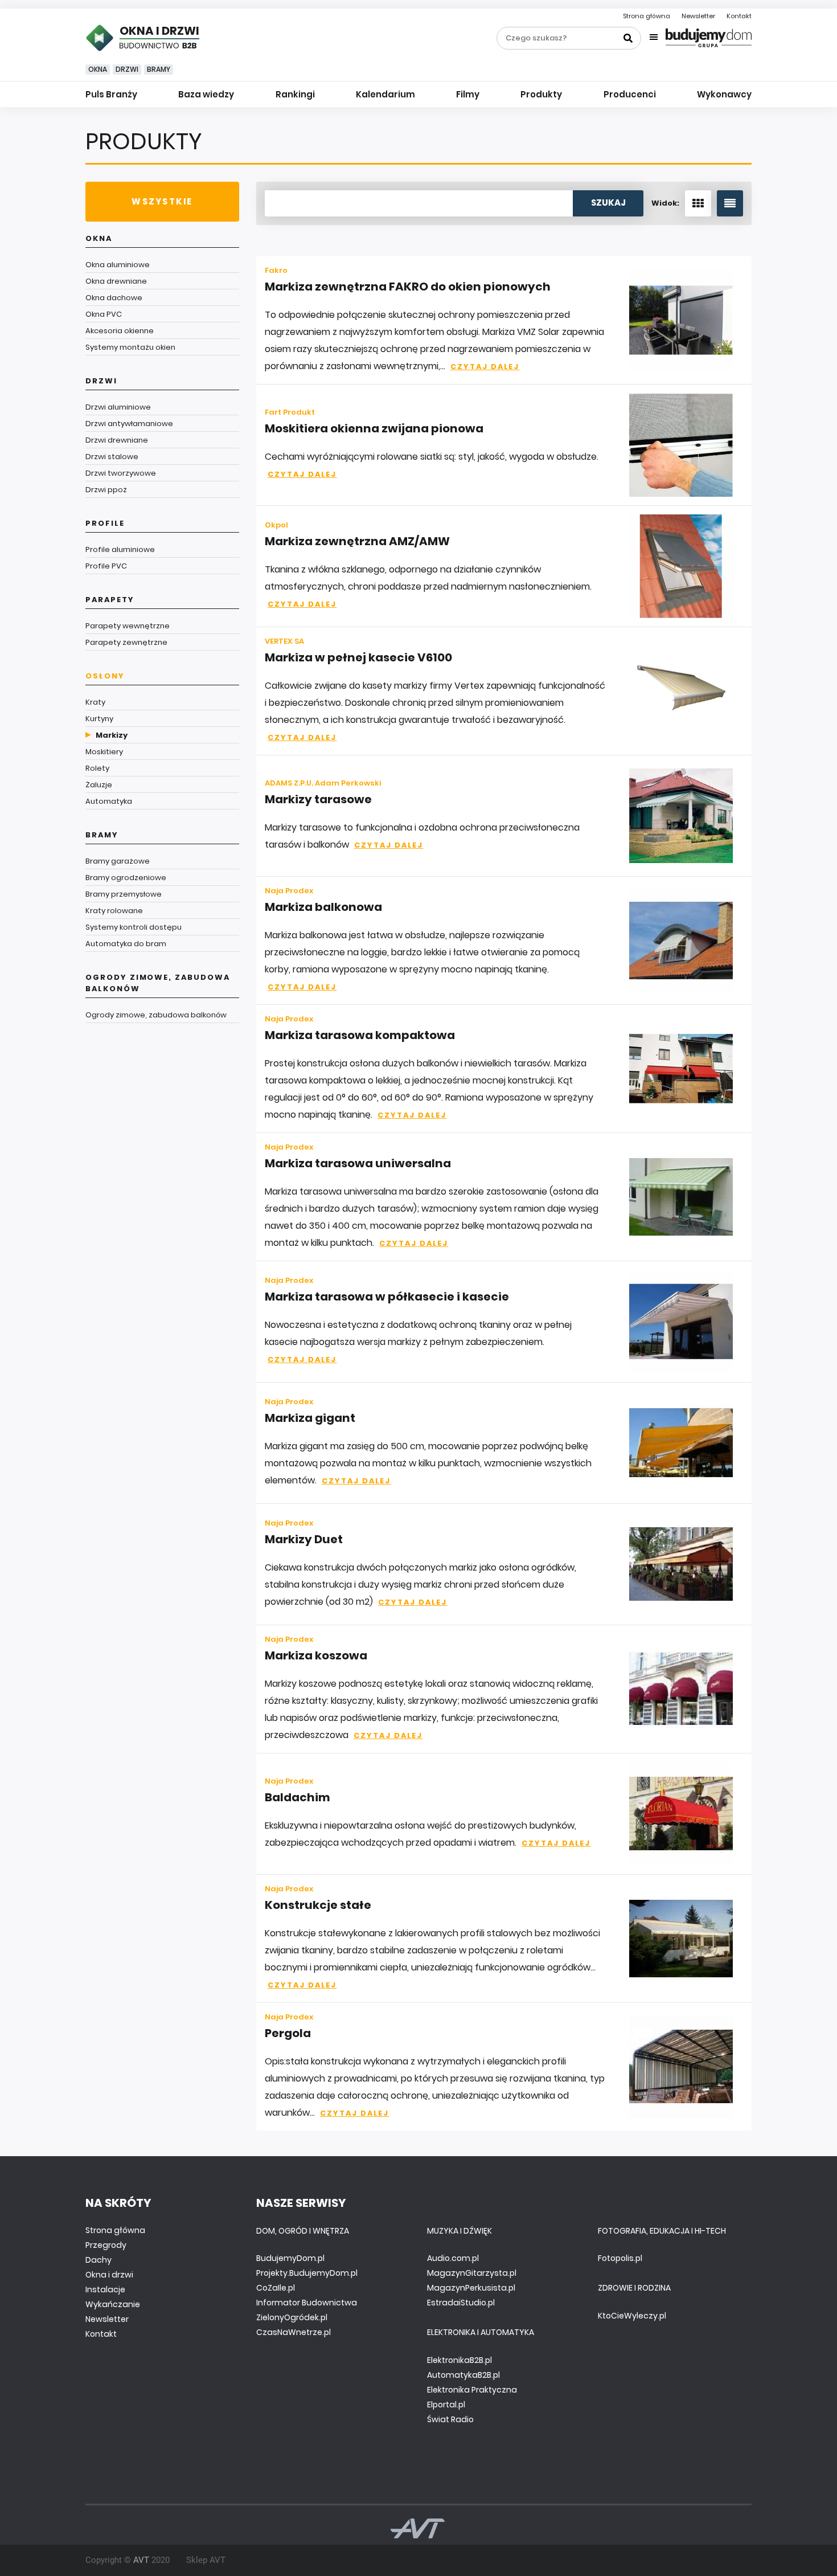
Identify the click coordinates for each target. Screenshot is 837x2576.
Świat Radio (450, 2419)
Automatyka (109, 801)
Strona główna (647, 16)
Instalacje (105, 2289)
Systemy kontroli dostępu (134, 927)
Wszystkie (162, 201)
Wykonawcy (724, 94)
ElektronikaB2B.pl (459, 2360)
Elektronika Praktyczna (472, 2390)
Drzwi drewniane (117, 440)
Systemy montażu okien (130, 347)
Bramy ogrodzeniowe (126, 878)
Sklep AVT (206, 2560)
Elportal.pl (446, 2405)
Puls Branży (111, 94)
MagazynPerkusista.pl (471, 2288)
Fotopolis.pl (620, 2258)
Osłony (105, 676)
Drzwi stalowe (112, 457)
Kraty (95, 702)
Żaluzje (99, 785)
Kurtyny (99, 719)
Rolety (97, 768)
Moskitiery (104, 752)
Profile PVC (106, 566)
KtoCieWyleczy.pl (632, 2316)
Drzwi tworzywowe (121, 473)
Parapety (110, 600)
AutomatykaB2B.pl (463, 2375)
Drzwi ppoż (106, 490)
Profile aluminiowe (120, 549)
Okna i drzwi (109, 2275)
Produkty (541, 94)
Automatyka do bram (126, 944)
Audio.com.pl (453, 2258)
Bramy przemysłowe (124, 894)
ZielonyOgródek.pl (292, 2317)
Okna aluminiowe (118, 265)
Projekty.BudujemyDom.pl (307, 2273)
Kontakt (739, 16)
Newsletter (698, 16)
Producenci (630, 94)
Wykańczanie (113, 2304)
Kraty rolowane (114, 911)
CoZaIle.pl (276, 2288)
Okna (98, 69)
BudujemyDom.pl (290, 2258)
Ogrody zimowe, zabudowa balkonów (158, 983)
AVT (141, 2560)
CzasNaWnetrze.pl (294, 2332)
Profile (105, 523)
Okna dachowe (114, 298)
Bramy (159, 69)
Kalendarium (385, 94)
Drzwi (127, 69)
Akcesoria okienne (120, 331)
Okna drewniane (116, 281)
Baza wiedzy (206, 94)
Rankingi (295, 94)
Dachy (99, 2260)
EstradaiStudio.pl (461, 2303)
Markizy (112, 735)
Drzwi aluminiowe (118, 407)
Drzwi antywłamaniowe (129, 424)
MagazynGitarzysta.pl (472, 2273)
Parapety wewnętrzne (128, 626)
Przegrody (106, 2245)
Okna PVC (104, 314)
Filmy (468, 94)
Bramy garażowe (118, 861)
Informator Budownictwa (307, 2303)
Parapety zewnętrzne (126, 642)
